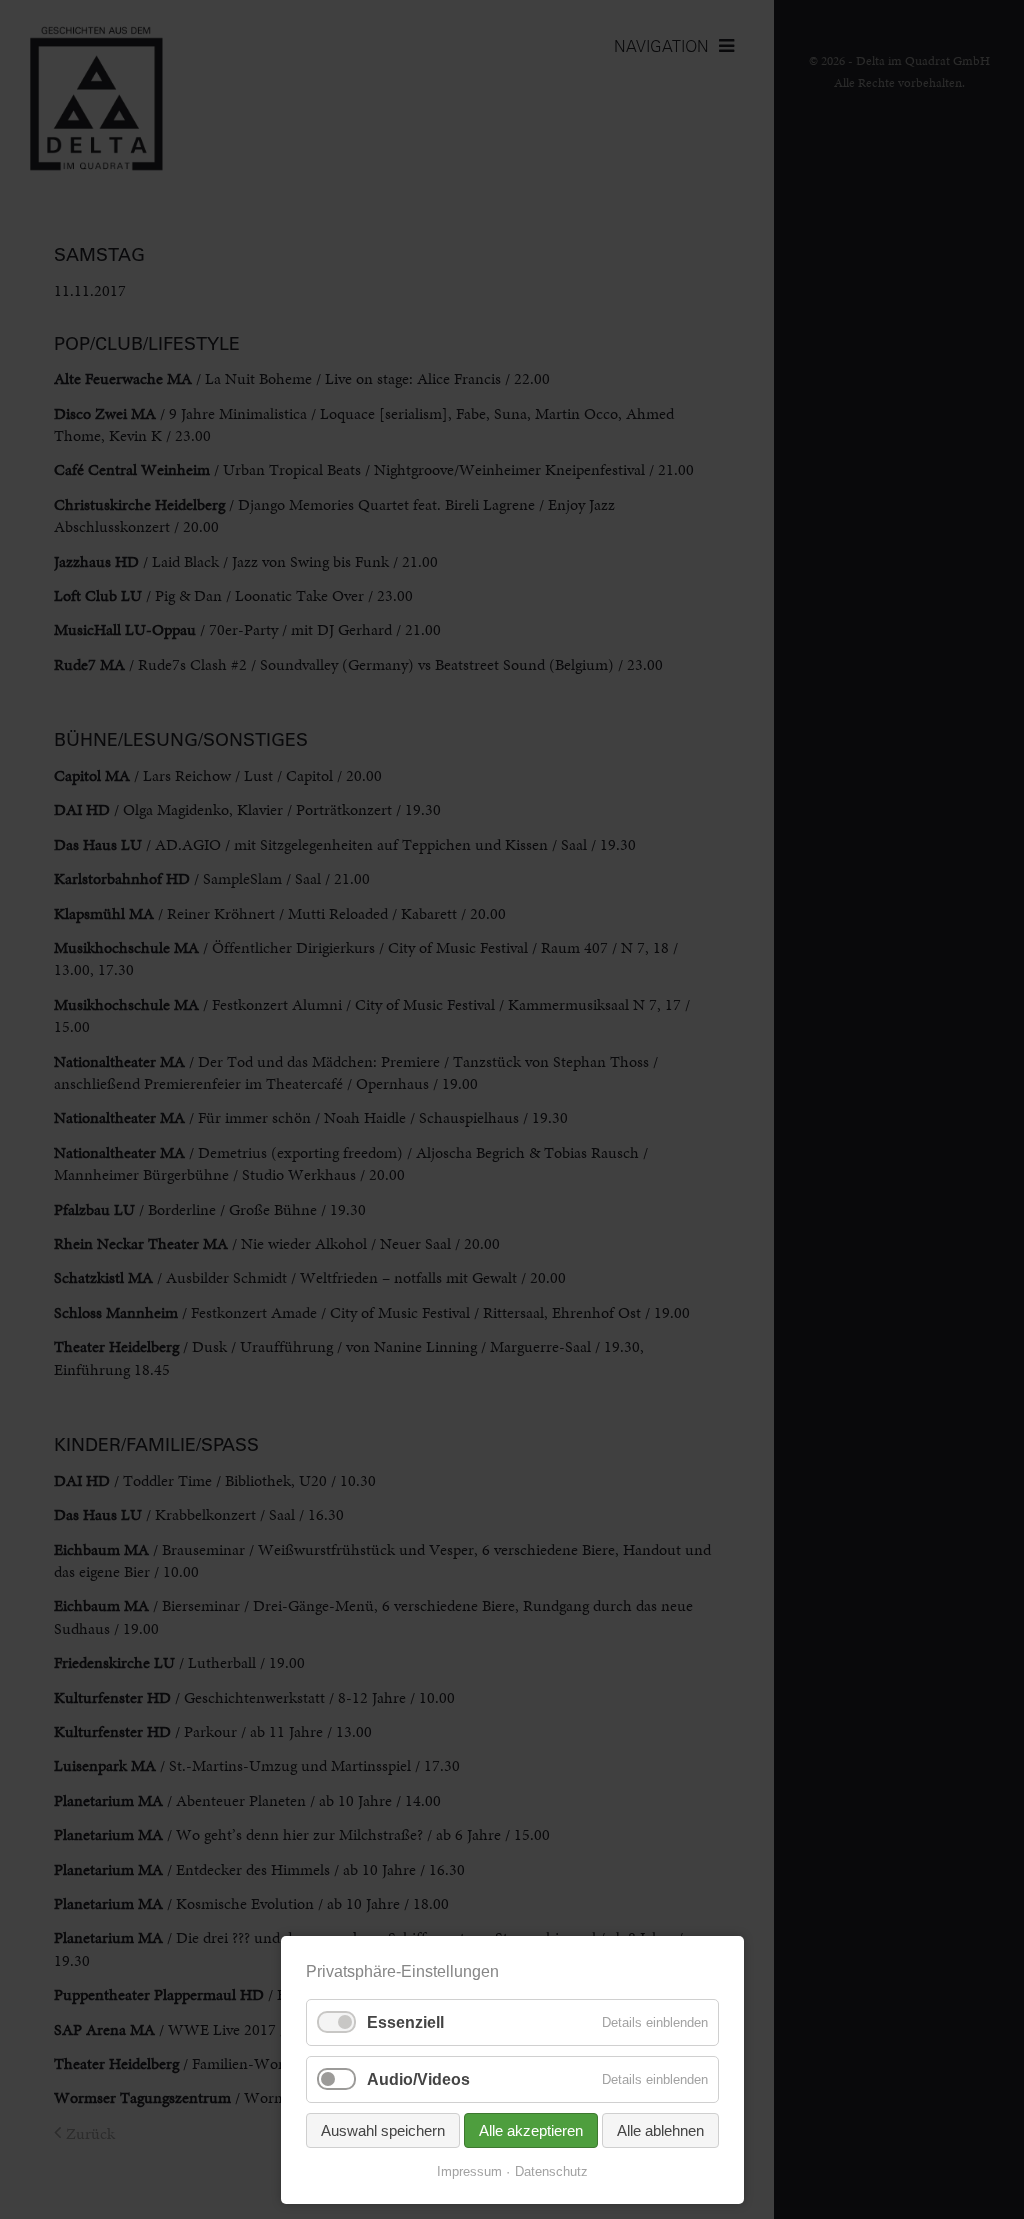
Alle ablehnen (660, 2130)
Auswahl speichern (383, 2130)
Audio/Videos (418, 2079)
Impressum (469, 2171)
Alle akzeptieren (531, 2130)
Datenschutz (551, 2171)
